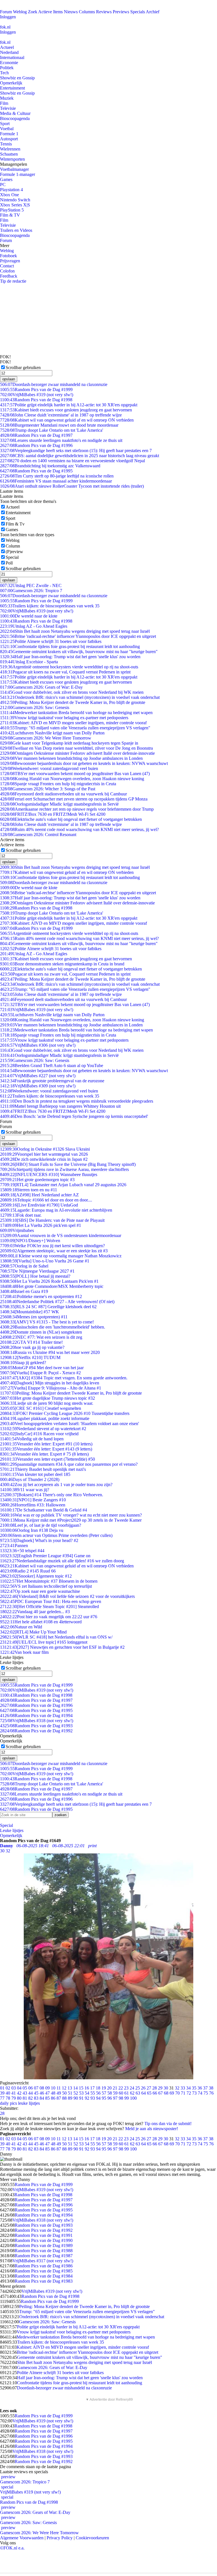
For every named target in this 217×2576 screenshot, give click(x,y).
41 (14, 2093)
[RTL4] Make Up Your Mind (33, 1632)
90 (76, 2098)
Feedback (9, 276)
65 (149, 2093)
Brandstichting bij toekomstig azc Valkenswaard (50, 466)
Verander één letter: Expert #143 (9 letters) (46, 1449)
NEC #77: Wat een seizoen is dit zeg (41, 1337)
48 (53, 2093)
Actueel (7, 47)
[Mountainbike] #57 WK (30, 1312)
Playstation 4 (11, 190)
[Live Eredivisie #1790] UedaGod (39, 1205)
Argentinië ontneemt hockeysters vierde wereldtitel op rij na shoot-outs (69, 667)
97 (115, 2098)
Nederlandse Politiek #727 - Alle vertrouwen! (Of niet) (57, 1302)
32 (177, 2088)
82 (31, 2098)
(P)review (14, 552)
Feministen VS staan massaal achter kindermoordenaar (56, 481)
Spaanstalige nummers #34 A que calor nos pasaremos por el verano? (69, 1464)
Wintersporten (12, 159)
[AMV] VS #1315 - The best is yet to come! (47, 1322)
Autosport (9, 139)
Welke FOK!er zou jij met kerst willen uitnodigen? (52, 1246)
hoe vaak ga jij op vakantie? (32, 1347)
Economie (9, 63)
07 (36, 2088)
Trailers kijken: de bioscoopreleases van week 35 (50, 606)
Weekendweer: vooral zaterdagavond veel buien (49, 768)
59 (115, 2093)
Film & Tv (15, 524)
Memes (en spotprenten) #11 (34, 1317)
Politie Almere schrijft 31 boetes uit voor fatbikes (51, 641)
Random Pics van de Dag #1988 (44, 2251)
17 (92, 2088)
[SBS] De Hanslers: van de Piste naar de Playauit (52, 1220)
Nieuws (71, 12)
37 (205, 2088)
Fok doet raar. (21, 1215)
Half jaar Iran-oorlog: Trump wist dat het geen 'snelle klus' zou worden (70, 657)
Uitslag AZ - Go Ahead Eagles (34, 626)
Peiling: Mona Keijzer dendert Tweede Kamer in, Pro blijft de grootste (71, 1393)
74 (200, 2093)
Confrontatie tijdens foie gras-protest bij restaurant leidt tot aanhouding (70, 646)
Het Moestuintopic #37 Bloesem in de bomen (49, 1581)
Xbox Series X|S (15, 205)
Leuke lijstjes (12, 1830)
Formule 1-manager (18, 174)
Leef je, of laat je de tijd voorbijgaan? (41, 1525)
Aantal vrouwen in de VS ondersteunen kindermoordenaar (61, 1235)
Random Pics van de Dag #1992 (36, 1731)
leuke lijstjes (29, 2103)
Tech (4, 73)
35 (194, 2088)
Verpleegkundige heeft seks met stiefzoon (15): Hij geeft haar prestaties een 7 (76, 451)
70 (177, 2093)
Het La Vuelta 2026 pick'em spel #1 (41, 1225)
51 (70, 2093)
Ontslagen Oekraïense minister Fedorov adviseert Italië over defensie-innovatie (77, 753)
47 (47, 2093)
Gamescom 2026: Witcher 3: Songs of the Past (48, 789)
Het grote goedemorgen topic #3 (37, 1180)
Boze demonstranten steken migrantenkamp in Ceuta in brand (62, 964)
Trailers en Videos (16, 230)
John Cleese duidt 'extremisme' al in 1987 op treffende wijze (61, 415)
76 (211, 2093)
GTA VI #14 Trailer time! (31, 1342)
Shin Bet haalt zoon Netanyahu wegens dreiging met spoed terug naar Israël (75, 631)
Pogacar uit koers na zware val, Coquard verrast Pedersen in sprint (65, 672)
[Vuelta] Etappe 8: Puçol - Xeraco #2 (40, 1373)
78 (8, 2098)
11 (59, 2088)
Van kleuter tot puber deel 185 (35, 1474)
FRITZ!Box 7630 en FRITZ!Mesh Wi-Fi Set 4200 (53, 814)
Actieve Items (50, 12)
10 (53, 2088)
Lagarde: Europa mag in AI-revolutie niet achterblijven (56, 1210)
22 (121, 2088)
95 (104, 2098)
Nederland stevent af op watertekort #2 (43, 1429)
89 (70, 2098)
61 (127, 2093)
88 (64, 2098)
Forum (6, 12)
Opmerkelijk (11, 83)
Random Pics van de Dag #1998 (36, 400)
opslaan (9, 379)
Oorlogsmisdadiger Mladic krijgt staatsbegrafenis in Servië (59, 804)
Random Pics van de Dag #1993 (36, 1726)
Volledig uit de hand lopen (32, 1439)
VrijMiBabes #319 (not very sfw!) (37, 395)
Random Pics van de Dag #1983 (44, 2281)
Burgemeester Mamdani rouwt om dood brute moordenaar (59, 425)
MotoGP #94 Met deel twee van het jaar (42, 1368)
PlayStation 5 (12, 210)
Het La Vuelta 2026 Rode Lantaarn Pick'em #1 (49, 1281)
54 (87, 2093)
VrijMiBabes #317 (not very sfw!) (43, 2261)
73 (194, 2093)
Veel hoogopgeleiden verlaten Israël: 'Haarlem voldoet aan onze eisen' (70, 1424)
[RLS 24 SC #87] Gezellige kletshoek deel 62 (48, 1307)
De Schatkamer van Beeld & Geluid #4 (44, 1510)
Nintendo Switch (15, 200)
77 (2, 2098)
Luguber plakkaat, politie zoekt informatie (45, 1418)
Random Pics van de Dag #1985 (44, 2271)
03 (14, 2088)
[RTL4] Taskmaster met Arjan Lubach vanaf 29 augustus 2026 (63, 1185)
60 (121, 2093)
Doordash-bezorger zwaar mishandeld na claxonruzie (54, 384)
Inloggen (8, 17)
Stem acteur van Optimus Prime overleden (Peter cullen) (56, 1535)
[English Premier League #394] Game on (45, 1556)
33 (183, 2088)
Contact (7, 266)
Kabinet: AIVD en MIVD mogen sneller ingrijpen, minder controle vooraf (73, 723)
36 (200, 2088)
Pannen (14, 1546)
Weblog (20, 12)
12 (64, 2088)
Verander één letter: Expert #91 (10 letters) (46, 1444)
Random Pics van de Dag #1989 (44, 2245)
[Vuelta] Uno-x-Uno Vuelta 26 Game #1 (45, 1261)
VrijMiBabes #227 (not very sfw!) (38, 1076)
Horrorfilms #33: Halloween (33, 1505)
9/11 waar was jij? (25, 1490)
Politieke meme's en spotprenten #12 (41, 1296)
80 (19, 2098)
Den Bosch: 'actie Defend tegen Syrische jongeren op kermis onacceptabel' (74, 1116)
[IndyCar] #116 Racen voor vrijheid (39, 1434)
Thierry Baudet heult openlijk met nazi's (43, 1469)
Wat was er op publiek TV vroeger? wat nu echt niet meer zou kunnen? (71, 1515)
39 (2, 2093)
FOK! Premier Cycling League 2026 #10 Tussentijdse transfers (65, 1413)
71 (183, 2093)
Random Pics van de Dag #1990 (44, 2240)
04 (19, 2088)
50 (64, 2093)
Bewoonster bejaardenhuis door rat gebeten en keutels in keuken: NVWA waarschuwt (84, 763)
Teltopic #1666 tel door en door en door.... (46, 1200)
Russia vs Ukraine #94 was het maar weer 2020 (50, 1352)
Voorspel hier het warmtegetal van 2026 (44, 1154)
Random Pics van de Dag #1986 (44, 2266)
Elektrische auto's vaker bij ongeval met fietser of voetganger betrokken (71, 819)
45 (36, 2093)
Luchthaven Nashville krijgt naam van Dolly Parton (52, 733)
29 (160, 2088)
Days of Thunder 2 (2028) (30, 1479)
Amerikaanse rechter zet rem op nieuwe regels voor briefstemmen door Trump (77, 809)
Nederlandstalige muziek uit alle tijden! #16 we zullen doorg (62, 1561)
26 (143, 2088)
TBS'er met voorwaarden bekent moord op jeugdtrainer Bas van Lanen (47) (75, 774)
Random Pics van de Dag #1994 (36, 1715)
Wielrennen (10, 149)
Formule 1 (9, 134)
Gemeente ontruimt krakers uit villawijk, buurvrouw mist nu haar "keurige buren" (79, 652)
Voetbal (7, 129)
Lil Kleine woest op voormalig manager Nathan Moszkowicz (61, 1256)
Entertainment (12, 88)
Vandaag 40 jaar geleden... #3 (35, 1612)
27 (149, 2088)
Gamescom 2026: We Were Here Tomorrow (46, 738)
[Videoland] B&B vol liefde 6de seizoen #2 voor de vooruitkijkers (67, 1596)
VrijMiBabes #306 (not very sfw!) (38, 1045)
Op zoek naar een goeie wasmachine (40, 1591)
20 (109, 2088)
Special (12, 557)
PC (3, 185)
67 (160, 2093)
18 (98, 2088)
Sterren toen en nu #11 (29, 1190)
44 (31, 2093)
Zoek (33, 12)
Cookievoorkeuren (92, 2538)
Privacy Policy (60, 2538)
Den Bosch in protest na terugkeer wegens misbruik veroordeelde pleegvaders (77, 1101)
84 (42, 2098)
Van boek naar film (24, 1652)
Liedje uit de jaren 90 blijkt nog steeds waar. (47, 1403)
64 (144, 2093)
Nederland (9, 52)
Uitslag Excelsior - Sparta (29, 662)
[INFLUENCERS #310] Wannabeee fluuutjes (49, 1174)
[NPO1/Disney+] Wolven (30, 1241)
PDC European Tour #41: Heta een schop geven (51, 1601)
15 (81, 2088)
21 (115, 2088)
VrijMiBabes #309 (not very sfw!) (38, 1086)
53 (81, 2093)
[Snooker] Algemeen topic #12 (36, 1576)
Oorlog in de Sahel (24, 1266)
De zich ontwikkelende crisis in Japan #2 (44, 1159)
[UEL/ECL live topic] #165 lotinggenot (44, 1642)
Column (13, 546)
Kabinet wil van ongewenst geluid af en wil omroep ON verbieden (67, 420)
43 (25, 2093)
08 (42, 2088)
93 (93, 2098)
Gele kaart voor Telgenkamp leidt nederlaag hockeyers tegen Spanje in (69, 743)
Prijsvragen (10, 261)
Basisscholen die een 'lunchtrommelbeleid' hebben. (53, 1327)
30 (166, 2088)
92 (87, 2098)
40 (8, 2093)
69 (172, 2093)
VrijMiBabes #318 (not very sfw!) (37, 1721)
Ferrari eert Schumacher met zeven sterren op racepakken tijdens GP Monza (74, 799)
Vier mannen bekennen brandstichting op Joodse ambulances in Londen (71, 758)
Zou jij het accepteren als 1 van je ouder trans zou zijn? (56, 1485)
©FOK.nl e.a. (12, 2548)
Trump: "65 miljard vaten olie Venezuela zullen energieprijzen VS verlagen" (75, 728)
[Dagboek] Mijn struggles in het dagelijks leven (50, 1383)
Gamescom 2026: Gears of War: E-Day (41, 687)
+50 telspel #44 (22, 1551)
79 (14, 2098)
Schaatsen (9, 154)
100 (133, 2098)
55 (93, 2093)
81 (25, 2098)
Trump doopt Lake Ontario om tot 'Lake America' (52, 430)
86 (53, 2098)
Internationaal (12, 57)
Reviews (104, 12)
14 (75, 2088)
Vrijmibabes (17, 1230)
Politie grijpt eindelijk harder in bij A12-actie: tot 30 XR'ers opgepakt (69, 405)
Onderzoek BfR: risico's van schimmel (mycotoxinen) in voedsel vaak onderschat (80, 697)
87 (59, 2098)
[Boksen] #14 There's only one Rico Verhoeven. (52, 1495)
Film (4, 103)
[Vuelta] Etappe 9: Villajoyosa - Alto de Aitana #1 (51, 1388)
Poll (9, 563)
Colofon (7, 271)
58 (110, 2093)
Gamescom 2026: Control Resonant (38, 835)
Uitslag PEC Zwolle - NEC (31, 585)
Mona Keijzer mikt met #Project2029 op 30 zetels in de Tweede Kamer (71, 1520)
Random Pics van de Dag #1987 (44, 2256)
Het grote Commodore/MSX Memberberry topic (52, 1286)
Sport (5, 124)
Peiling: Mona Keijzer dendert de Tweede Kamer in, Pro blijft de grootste (73, 702)
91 (81, 2098)
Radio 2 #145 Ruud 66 (28, 1571)
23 (126, 2088)
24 (132, 2088)
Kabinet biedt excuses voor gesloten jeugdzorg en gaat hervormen (66, 410)
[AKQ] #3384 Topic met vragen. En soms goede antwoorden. (64, 1378)
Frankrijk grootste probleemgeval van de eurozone (52, 1081)
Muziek (7, 98)
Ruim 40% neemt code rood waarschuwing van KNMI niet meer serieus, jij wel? (79, 829)
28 (155, 2088)
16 (87, 2088)
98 (121, 2098)
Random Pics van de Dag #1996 (36, 445)
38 (211, 2088)
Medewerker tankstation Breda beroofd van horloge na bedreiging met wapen (76, 713)
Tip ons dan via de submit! (168, 2124)
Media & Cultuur (15, 113)
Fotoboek (8, 256)
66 (155, 2093)
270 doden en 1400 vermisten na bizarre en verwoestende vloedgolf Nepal (72, 461)
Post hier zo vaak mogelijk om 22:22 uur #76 (49, 1617)
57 (104, 2093)
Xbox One (9, 195)
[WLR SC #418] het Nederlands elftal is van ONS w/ (56, 1637)
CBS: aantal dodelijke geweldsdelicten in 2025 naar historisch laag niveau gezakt (80, 456)
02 (8, 2088)
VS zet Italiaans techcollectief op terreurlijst (46, 1586)
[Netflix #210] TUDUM (30, 1357)
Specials (138, 12)
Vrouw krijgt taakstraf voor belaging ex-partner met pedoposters (64, 718)
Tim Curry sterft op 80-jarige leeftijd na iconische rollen (57, 476)
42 (19, 2093)
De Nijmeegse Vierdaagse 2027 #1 (37, 1271)
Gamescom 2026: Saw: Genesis (35, 707)
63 (138, 2093)
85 (47, 2098)
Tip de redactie (13, 281)
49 (59, 2093)
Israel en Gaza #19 (24, 1291)
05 (25, 2088)
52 (76, 2093)
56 (98, 2093)
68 (166, 2093)
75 (206, 2093)
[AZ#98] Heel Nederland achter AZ (39, 1195)
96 (110, 2098)
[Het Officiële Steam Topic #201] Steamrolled (49, 1607)
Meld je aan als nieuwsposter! (152, 2129)
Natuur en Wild (21, 1627)
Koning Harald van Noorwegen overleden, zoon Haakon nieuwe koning (72, 779)
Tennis (6, 144)
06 (31, 2088)
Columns (87, 12)
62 (132, 2093)
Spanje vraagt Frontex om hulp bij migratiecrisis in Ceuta (58, 784)
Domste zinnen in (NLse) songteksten (41, 1332)
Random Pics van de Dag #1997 (36, 435)
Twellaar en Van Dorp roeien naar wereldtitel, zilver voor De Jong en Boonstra (76, 748)
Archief (153, 12)
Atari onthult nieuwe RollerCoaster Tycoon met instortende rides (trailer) (72, 486)
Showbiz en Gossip (17, 78)
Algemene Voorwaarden (22, 2538)
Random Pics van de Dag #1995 (36, 471)
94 (98, 2098)
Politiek (7, 68)
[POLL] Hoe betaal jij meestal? (35, 1276)
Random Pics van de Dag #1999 (36, 390)
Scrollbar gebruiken (23, 367)
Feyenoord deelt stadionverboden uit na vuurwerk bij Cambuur (63, 794)
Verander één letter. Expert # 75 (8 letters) (44, 1454)
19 (104, 2088)
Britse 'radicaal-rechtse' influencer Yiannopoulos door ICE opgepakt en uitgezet (78, 636)
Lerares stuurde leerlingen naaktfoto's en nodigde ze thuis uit (61, 440)
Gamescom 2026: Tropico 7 (31, 591)
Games (6, 179)
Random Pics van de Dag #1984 (44, 2276)
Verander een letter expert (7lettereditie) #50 (47, 1459)
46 (42, 2093)
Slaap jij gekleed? (23, 1363)
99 (127, 2098)
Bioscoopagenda (15, 118)
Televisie (8, 108)
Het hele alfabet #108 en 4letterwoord (41, 1622)
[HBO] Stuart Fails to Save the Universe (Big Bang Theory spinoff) (68, 1164)
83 (36, 2098)
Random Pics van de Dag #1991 (44, 2235)
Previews (121, 12)
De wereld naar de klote (29, 616)
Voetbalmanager (14, 169)
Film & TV (10, 215)
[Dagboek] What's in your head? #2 (39, 1540)
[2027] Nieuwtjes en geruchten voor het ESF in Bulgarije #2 (62, 1647)
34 (188, 2088)
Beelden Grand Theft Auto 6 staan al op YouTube (52, 1065)
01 (2, 2088)
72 (189, 2093)
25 (138, 2088)
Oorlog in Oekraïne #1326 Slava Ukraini (45, 1149)
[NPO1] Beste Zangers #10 (33, 1500)
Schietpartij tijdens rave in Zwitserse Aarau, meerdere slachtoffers (64, 1169)
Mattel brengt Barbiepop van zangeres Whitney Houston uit (60, 1106)
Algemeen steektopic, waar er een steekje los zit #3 (54, 1251)
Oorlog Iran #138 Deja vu (32, 1530)
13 (70, 2088)
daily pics (8, 2103)
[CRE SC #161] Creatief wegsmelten (41, 1408)
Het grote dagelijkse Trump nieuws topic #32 (47, 1398)
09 (47, 2088)
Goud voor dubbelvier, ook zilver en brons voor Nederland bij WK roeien (72, 692)
